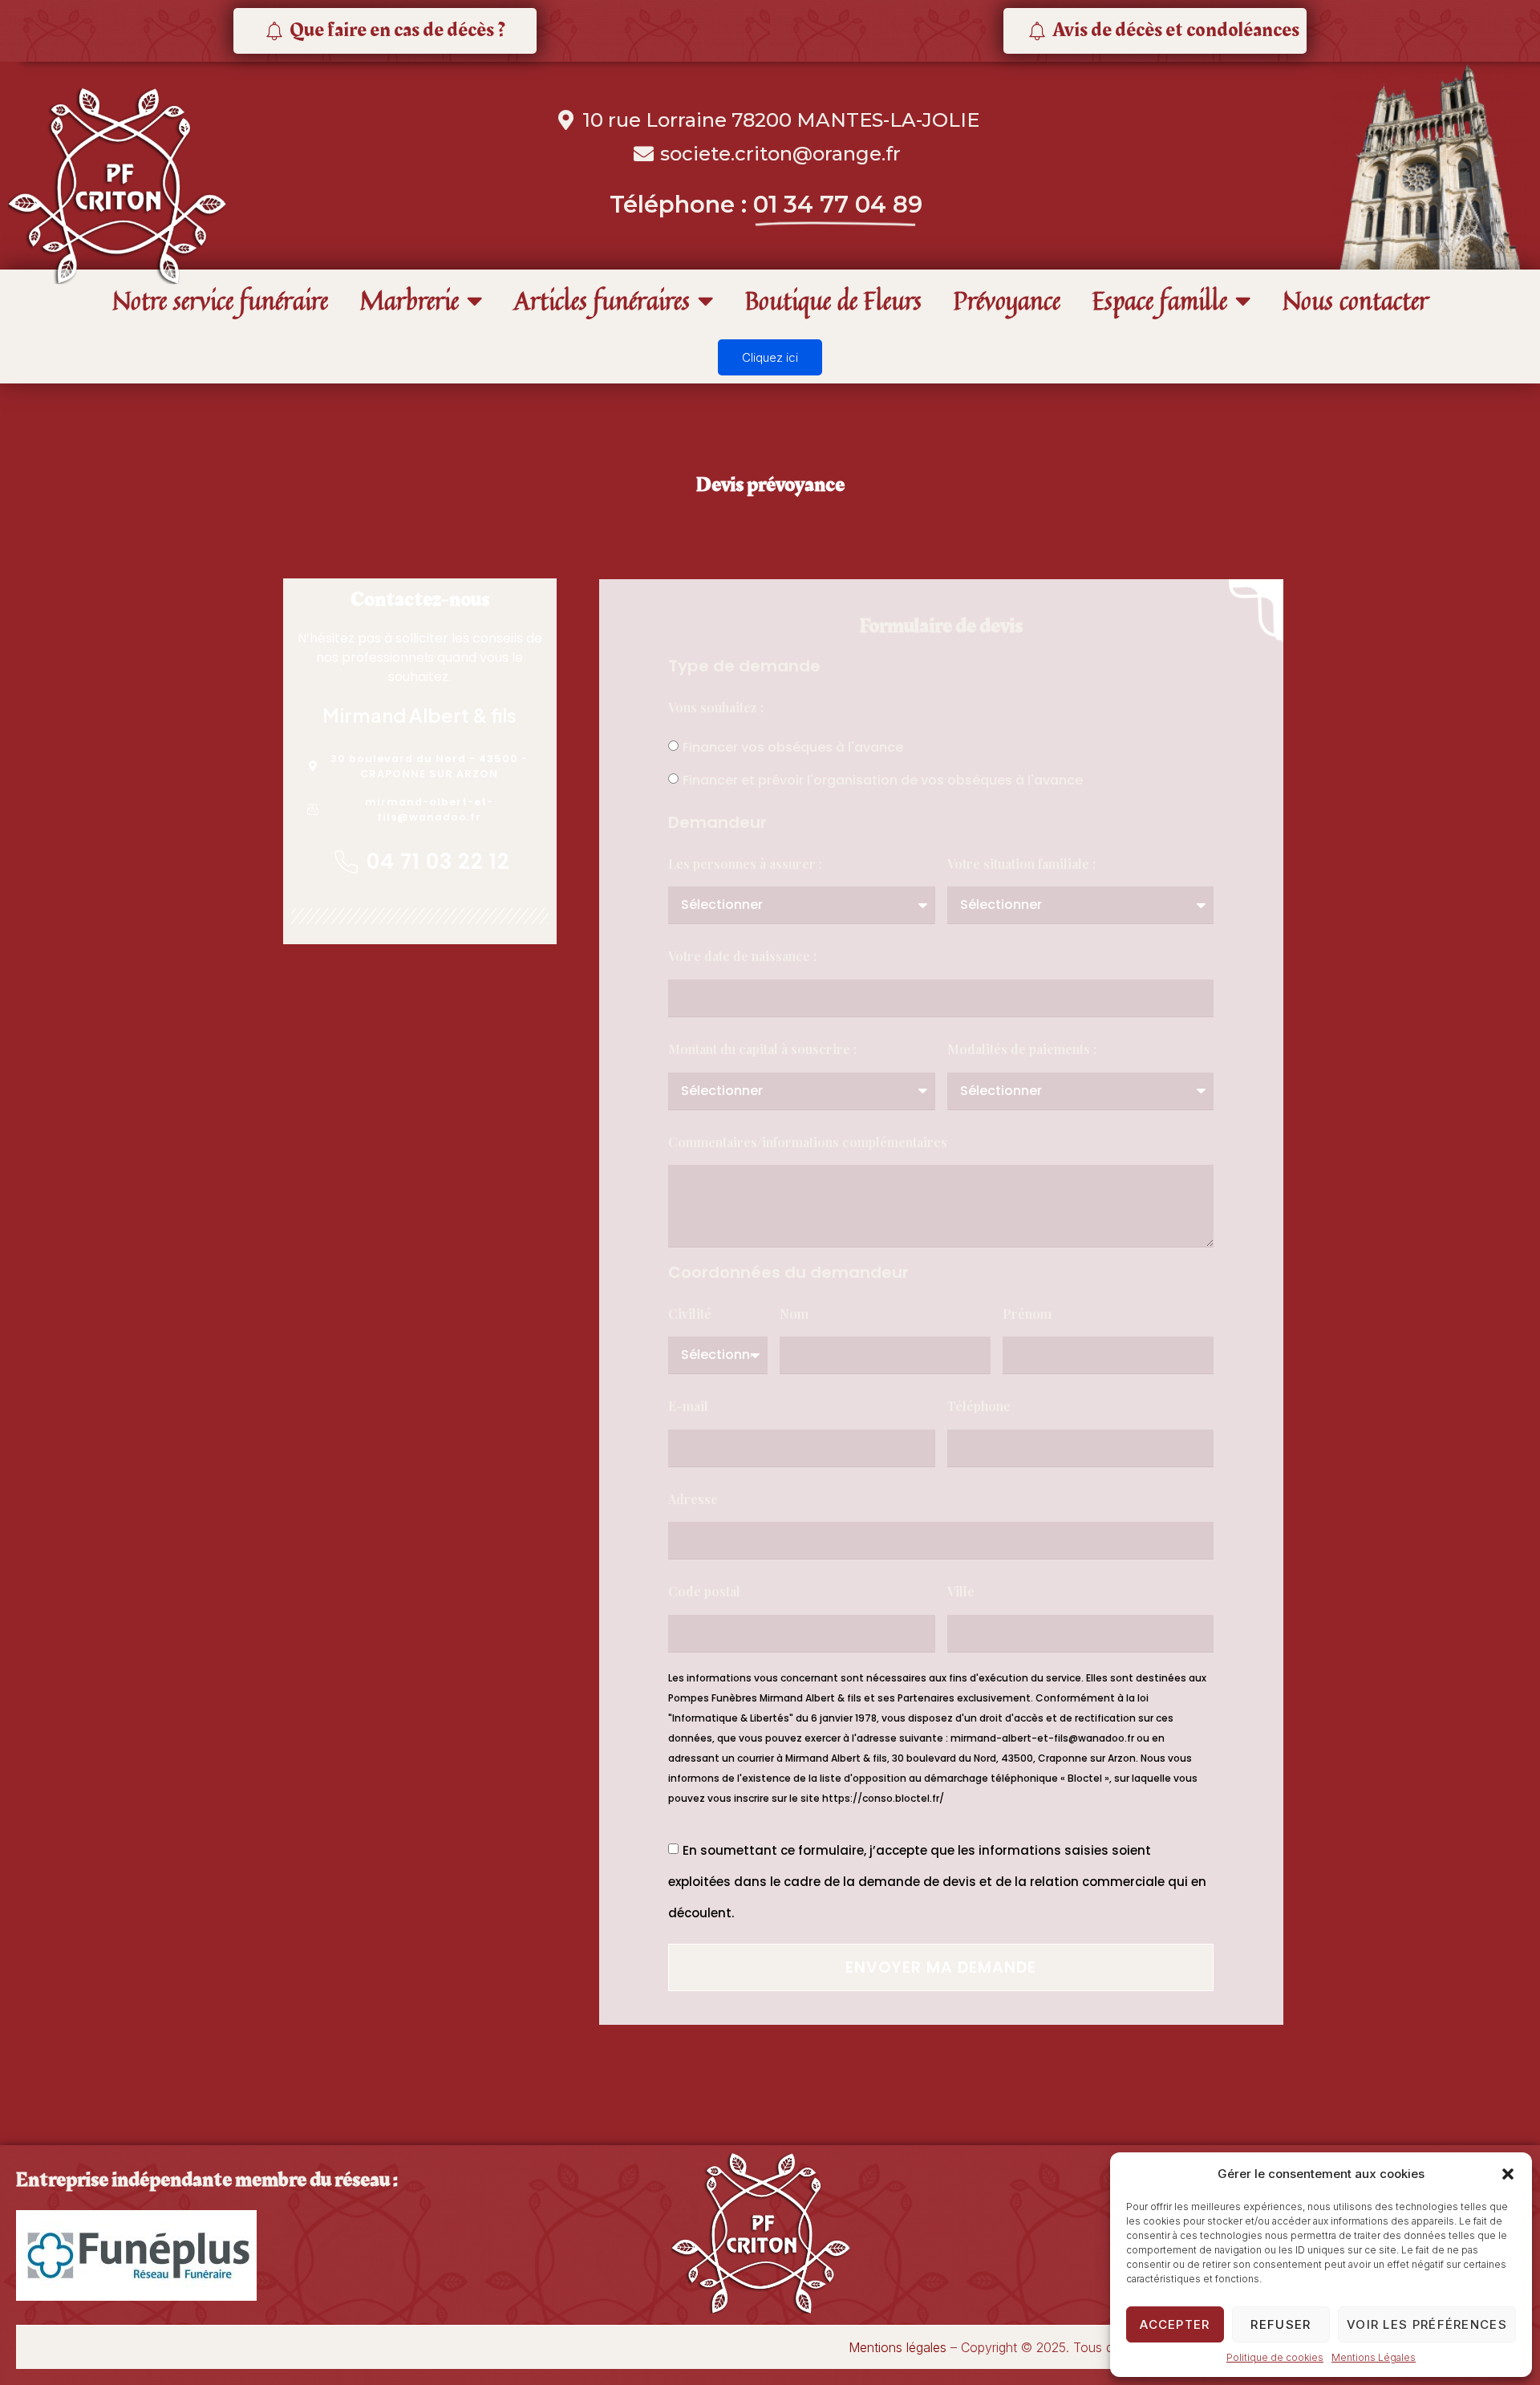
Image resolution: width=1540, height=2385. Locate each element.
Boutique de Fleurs (833, 300)
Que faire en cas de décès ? (397, 30)
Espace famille (1160, 300)
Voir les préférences (1427, 2324)
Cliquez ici (770, 357)
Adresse (693, 1499)
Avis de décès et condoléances (1176, 30)
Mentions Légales (1374, 2357)
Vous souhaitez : (716, 707)
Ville (961, 1591)
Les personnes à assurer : (745, 864)
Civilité (690, 1314)
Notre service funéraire (220, 300)
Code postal (704, 1591)
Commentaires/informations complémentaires (808, 1142)
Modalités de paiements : (1022, 1049)
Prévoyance (1007, 300)
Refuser (1281, 2324)
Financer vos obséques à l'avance (793, 747)
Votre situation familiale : (1021, 864)
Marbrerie (409, 300)
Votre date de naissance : (742, 956)
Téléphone (979, 1406)
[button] (1508, 2174)
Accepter (1175, 2324)
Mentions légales (898, 2347)
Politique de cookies (1275, 2357)
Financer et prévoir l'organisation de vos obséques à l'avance (883, 780)
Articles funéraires (602, 300)
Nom (794, 1314)
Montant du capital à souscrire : (762, 1049)
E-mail (688, 1406)
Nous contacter (1356, 300)
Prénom (1027, 1314)
